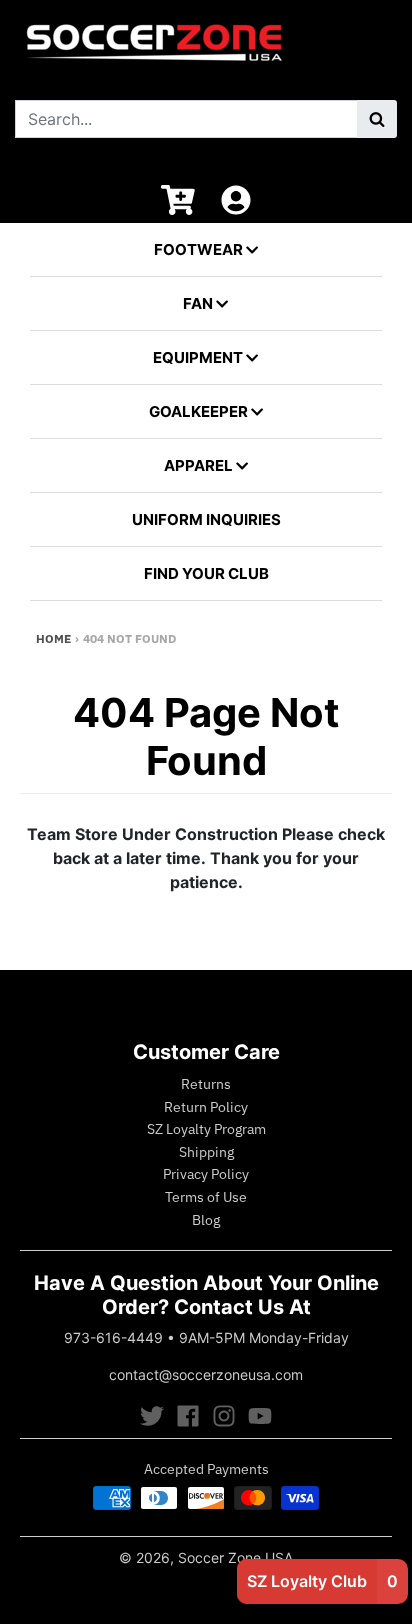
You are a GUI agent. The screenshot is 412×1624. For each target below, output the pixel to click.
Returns (206, 1084)
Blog (206, 1220)
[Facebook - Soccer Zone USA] (188, 1416)
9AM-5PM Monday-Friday (264, 1337)
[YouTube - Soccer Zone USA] (260, 1416)
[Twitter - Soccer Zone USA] (152, 1416)
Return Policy (206, 1107)
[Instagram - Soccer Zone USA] (224, 1416)
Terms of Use (206, 1197)
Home (53, 638)
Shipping (206, 1152)
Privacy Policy (206, 1174)
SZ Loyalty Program (206, 1129)
